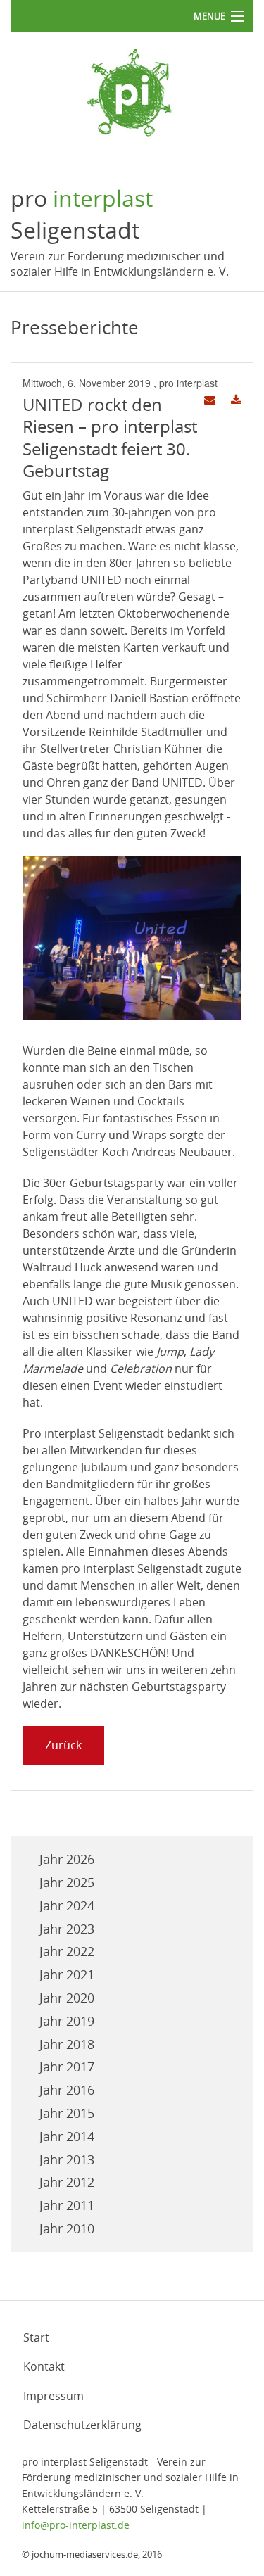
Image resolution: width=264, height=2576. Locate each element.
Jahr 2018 (67, 2044)
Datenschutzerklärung (82, 2425)
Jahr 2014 (67, 2136)
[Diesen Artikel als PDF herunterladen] (236, 400)
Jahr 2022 (67, 1951)
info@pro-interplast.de (76, 2525)
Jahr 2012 (67, 2182)
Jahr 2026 (67, 1859)
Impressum (54, 2396)
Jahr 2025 (67, 1882)
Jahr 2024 (67, 1905)
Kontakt (44, 2366)
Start (36, 2337)
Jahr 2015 (67, 2113)
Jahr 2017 (67, 2067)
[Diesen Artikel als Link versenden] (210, 400)
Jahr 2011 (67, 2205)
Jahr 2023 (67, 1929)
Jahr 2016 (67, 2090)
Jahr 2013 (67, 2159)
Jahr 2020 (67, 1998)
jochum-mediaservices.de (85, 2554)
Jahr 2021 (67, 1974)
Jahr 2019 (67, 2021)
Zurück (63, 1745)
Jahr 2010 (67, 2228)
